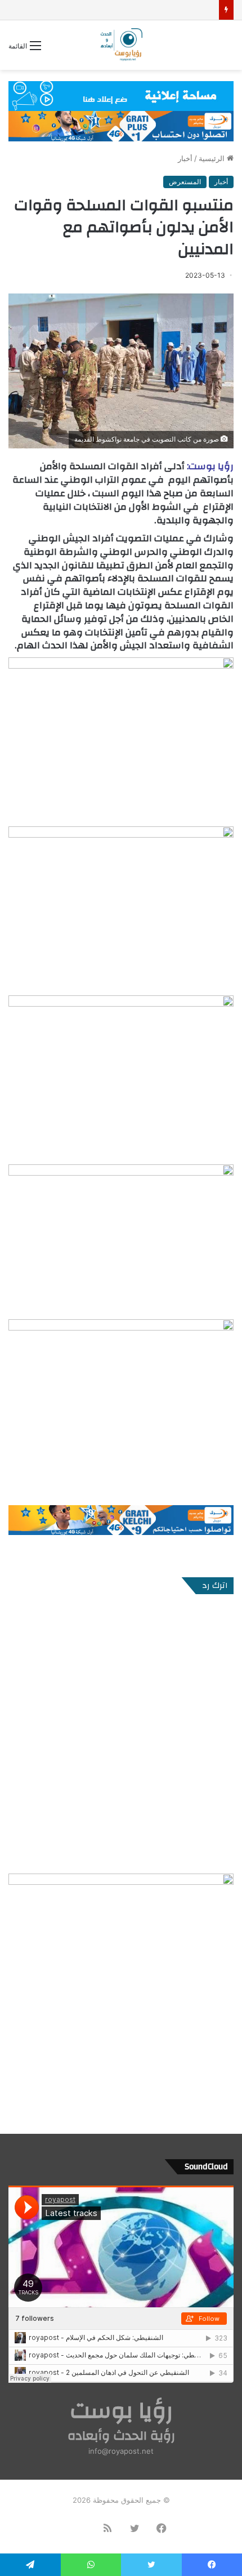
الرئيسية (213, 158)
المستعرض (185, 182)
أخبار (185, 158)
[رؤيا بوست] (121, 45)
